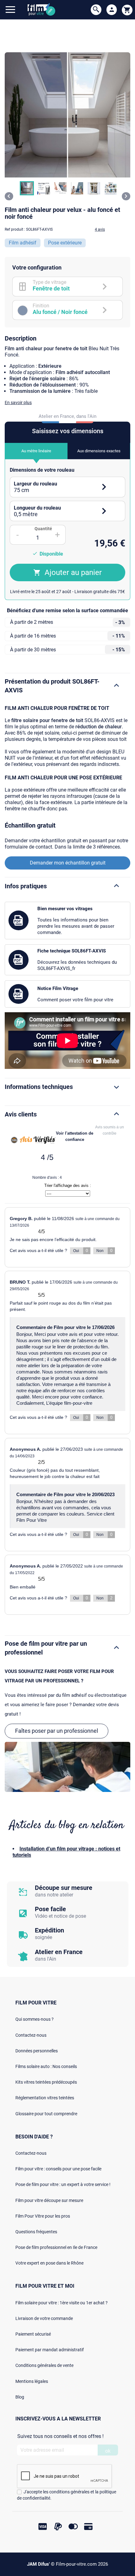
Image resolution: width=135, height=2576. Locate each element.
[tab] (67, 487)
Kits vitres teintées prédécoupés (46, 2082)
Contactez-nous (31, 2035)
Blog (20, 2397)
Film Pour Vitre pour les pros (43, 2216)
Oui (81, 1251)
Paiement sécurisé (33, 2334)
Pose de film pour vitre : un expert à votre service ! (63, 2184)
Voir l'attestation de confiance (75, 1136)
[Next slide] (126, 196)
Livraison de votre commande (44, 2318)
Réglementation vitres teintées (45, 2098)
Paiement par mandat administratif (50, 2350)
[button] (27, 188)
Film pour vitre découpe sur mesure (49, 2200)
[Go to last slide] (9, 196)
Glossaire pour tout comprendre (46, 2114)
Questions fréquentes (36, 2232)
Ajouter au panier (73, 572)
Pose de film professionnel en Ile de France (56, 2247)
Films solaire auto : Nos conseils (46, 2066)
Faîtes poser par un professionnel (57, 1731)
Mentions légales (32, 2381)
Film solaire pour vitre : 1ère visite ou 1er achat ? (62, 2303)
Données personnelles (37, 2051)
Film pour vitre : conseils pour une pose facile (58, 2169)
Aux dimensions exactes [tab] (99, 451)
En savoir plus (18, 403)
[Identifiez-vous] (112, 10)
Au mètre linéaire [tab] (36, 451)
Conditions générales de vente (44, 2365)
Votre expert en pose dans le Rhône (49, 2263)
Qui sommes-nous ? (35, 2019)
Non (104, 1251)
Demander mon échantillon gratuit (68, 863)
